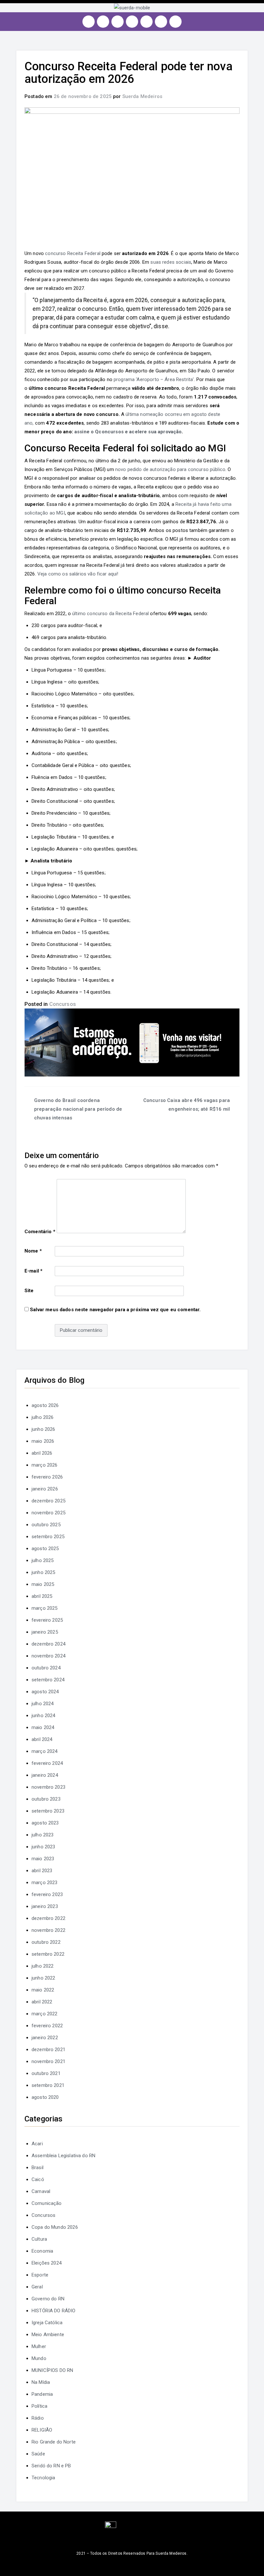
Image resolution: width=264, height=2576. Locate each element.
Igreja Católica (47, 2323)
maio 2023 (43, 1859)
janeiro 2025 (45, 1632)
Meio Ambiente (48, 2335)
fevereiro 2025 (47, 1620)
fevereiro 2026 (47, 1477)
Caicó (38, 2179)
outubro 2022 (46, 1942)
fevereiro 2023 (47, 1894)
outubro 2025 (46, 1525)
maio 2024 (43, 1727)
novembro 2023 (48, 1787)
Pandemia (42, 2394)
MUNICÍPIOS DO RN (52, 2370)
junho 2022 (43, 1978)
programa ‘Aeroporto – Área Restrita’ (154, 379)
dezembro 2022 (48, 1918)
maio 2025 (43, 1584)
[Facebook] (103, 22)
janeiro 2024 (45, 1775)
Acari (37, 2144)
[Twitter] (118, 22)
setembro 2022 (48, 1954)
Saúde (38, 2454)
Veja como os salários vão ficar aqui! (78, 574)
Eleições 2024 (47, 2263)
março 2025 (45, 1608)
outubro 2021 (46, 2073)
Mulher (39, 2346)
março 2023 (45, 1883)
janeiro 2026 (45, 1489)
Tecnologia (43, 2478)
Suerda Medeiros (142, 96)
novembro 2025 (48, 1513)
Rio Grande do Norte (54, 2442)
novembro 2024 (48, 1656)
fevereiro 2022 (47, 2026)
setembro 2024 (48, 1680)
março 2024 (45, 1751)
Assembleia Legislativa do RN (63, 2156)
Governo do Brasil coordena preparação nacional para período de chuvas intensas (78, 1109)
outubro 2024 (46, 1668)
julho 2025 (43, 1560)
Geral (37, 2287)
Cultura (39, 2239)
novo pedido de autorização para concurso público (170, 469)
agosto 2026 (45, 1405)
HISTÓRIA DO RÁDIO (54, 2311)
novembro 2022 (48, 1930)
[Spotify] (146, 22)
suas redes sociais (171, 262)
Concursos (63, 1004)
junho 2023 (43, 1847)
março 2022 (45, 2014)
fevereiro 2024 (47, 1763)
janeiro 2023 (45, 1906)
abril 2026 (42, 1453)
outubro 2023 (46, 1799)
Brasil (38, 2168)
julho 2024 (43, 1704)
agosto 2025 (45, 1549)
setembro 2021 (48, 2085)
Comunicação (47, 2203)
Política (39, 2406)
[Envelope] (175, 22)
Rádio (38, 2418)
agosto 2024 (45, 1692)
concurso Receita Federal (73, 253)
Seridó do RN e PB (51, 2466)
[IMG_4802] (132, 1042)
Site (29, 1291)
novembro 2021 (48, 2061)
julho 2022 (43, 1966)
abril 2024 (42, 1739)
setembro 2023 (48, 1811)
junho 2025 (43, 1572)
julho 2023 (43, 1835)
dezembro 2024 (48, 1644)
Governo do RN (48, 2299)
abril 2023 (42, 1871)
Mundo (39, 2358)
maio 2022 (43, 1990)
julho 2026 (43, 1417)
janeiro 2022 (45, 2038)
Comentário (40, 1232)
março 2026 (45, 1465)
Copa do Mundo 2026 (55, 2227)
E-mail (33, 1271)
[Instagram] (89, 22)
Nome (33, 1251)
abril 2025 (42, 1596)
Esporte (40, 2275)
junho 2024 (43, 1716)
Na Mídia (41, 2382)
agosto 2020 (45, 2097)
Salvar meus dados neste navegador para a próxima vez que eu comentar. (115, 1310)
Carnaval (41, 2191)
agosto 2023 (45, 1823)
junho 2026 (43, 1429)
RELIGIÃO (42, 2430)
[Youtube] (132, 22)
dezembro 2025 (48, 1501)
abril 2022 (42, 2002)
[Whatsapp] (161, 22)
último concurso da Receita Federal (110, 614)
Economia (42, 2251)
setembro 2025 (48, 1537)
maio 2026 (43, 1441)
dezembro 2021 (48, 2050)
